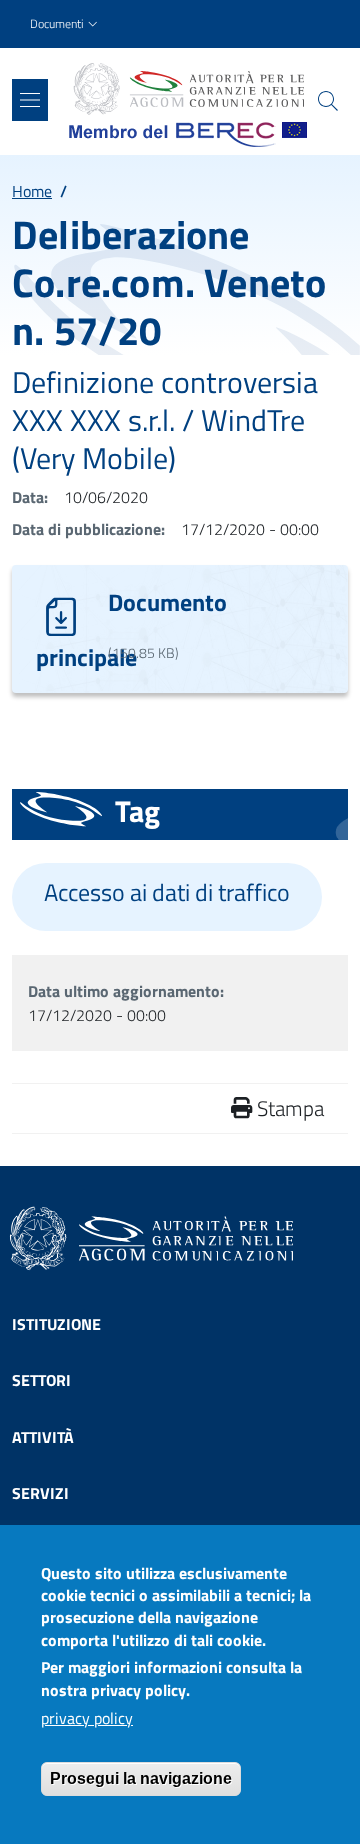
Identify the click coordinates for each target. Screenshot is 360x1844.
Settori (41, 1380)
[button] (66, 24)
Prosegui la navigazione (141, 1778)
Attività (43, 1437)
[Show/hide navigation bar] (30, 100)
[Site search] (328, 101)
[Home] (188, 89)
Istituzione (56, 1324)
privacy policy (87, 1718)
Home (32, 191)
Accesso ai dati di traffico (167, 892)
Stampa (288, 1108)
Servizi (40, 1493)
